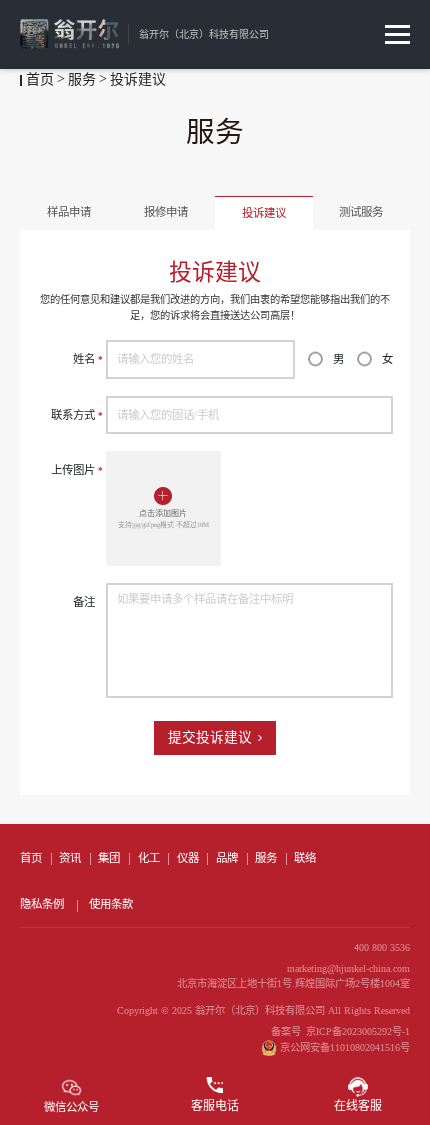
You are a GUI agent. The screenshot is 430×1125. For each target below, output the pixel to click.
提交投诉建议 (210, 737)
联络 (305, 858)
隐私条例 (42, 904)
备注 (84, 602)
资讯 (70, 858)
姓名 (88, 359)
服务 (82, 79)
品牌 (227, 858)
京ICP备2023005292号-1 (358, 1031)
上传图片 (77, 470)
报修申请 (166, 212)
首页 (40, 79)
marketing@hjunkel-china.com (348, 968)
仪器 (188, 858)
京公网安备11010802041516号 (345, 1047)
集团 (109, 858)
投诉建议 (264, 213)
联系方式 (77, 415)
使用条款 (111, 904)
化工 (149, 858)
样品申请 (69, 212)
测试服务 (361, 212)
